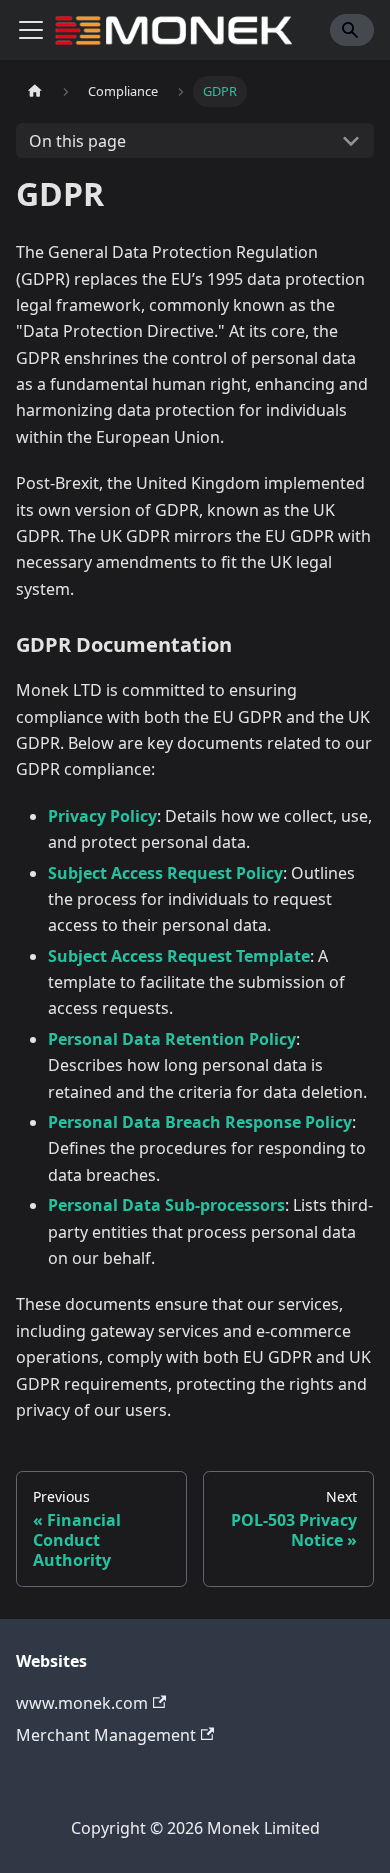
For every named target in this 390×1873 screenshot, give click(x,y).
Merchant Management (106, 1735)
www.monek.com (82, 1703)
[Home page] (35, 91)
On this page (77, 141)
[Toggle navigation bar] (31, 30)
